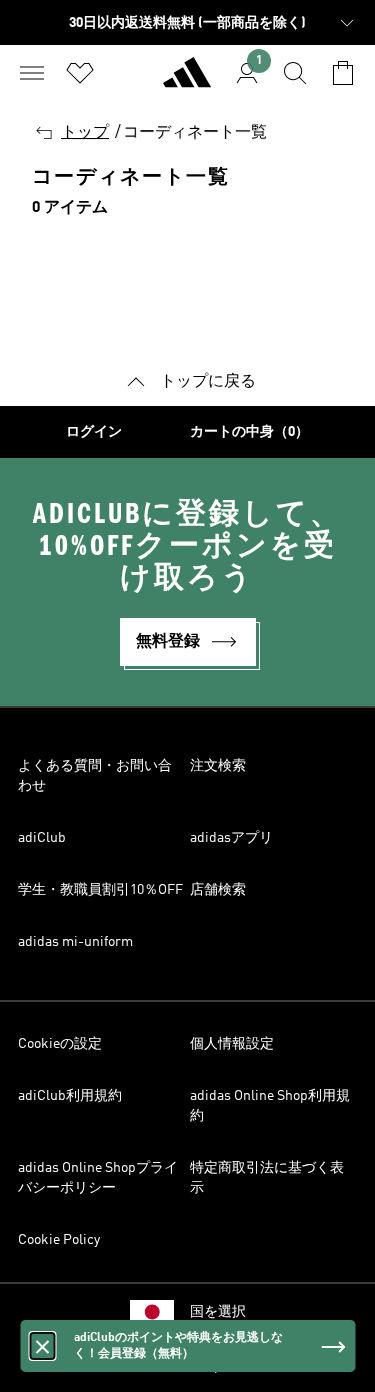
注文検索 (218, 766)
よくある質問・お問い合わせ (95, 776)
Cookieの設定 (60, 1044)
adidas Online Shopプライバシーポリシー (98, 1178)
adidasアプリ (231, 838)
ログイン (94, 432)
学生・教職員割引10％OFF (100, 890)
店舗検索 (218, 890)
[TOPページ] (187, 81)
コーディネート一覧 (195, 133)
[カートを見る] (343, 73)
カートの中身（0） (249, 432)
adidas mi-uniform (75, 942)
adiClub (42, 838)
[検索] (295, 73)
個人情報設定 (232, 1044)
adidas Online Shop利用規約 (270, 1106)
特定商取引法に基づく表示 (267, 1178)
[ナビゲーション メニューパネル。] (32, 73)
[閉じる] (42, 1346)
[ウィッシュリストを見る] (80, 73)
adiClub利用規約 (70, 1096)
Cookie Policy (59, 1240)
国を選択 (218, 1312)
